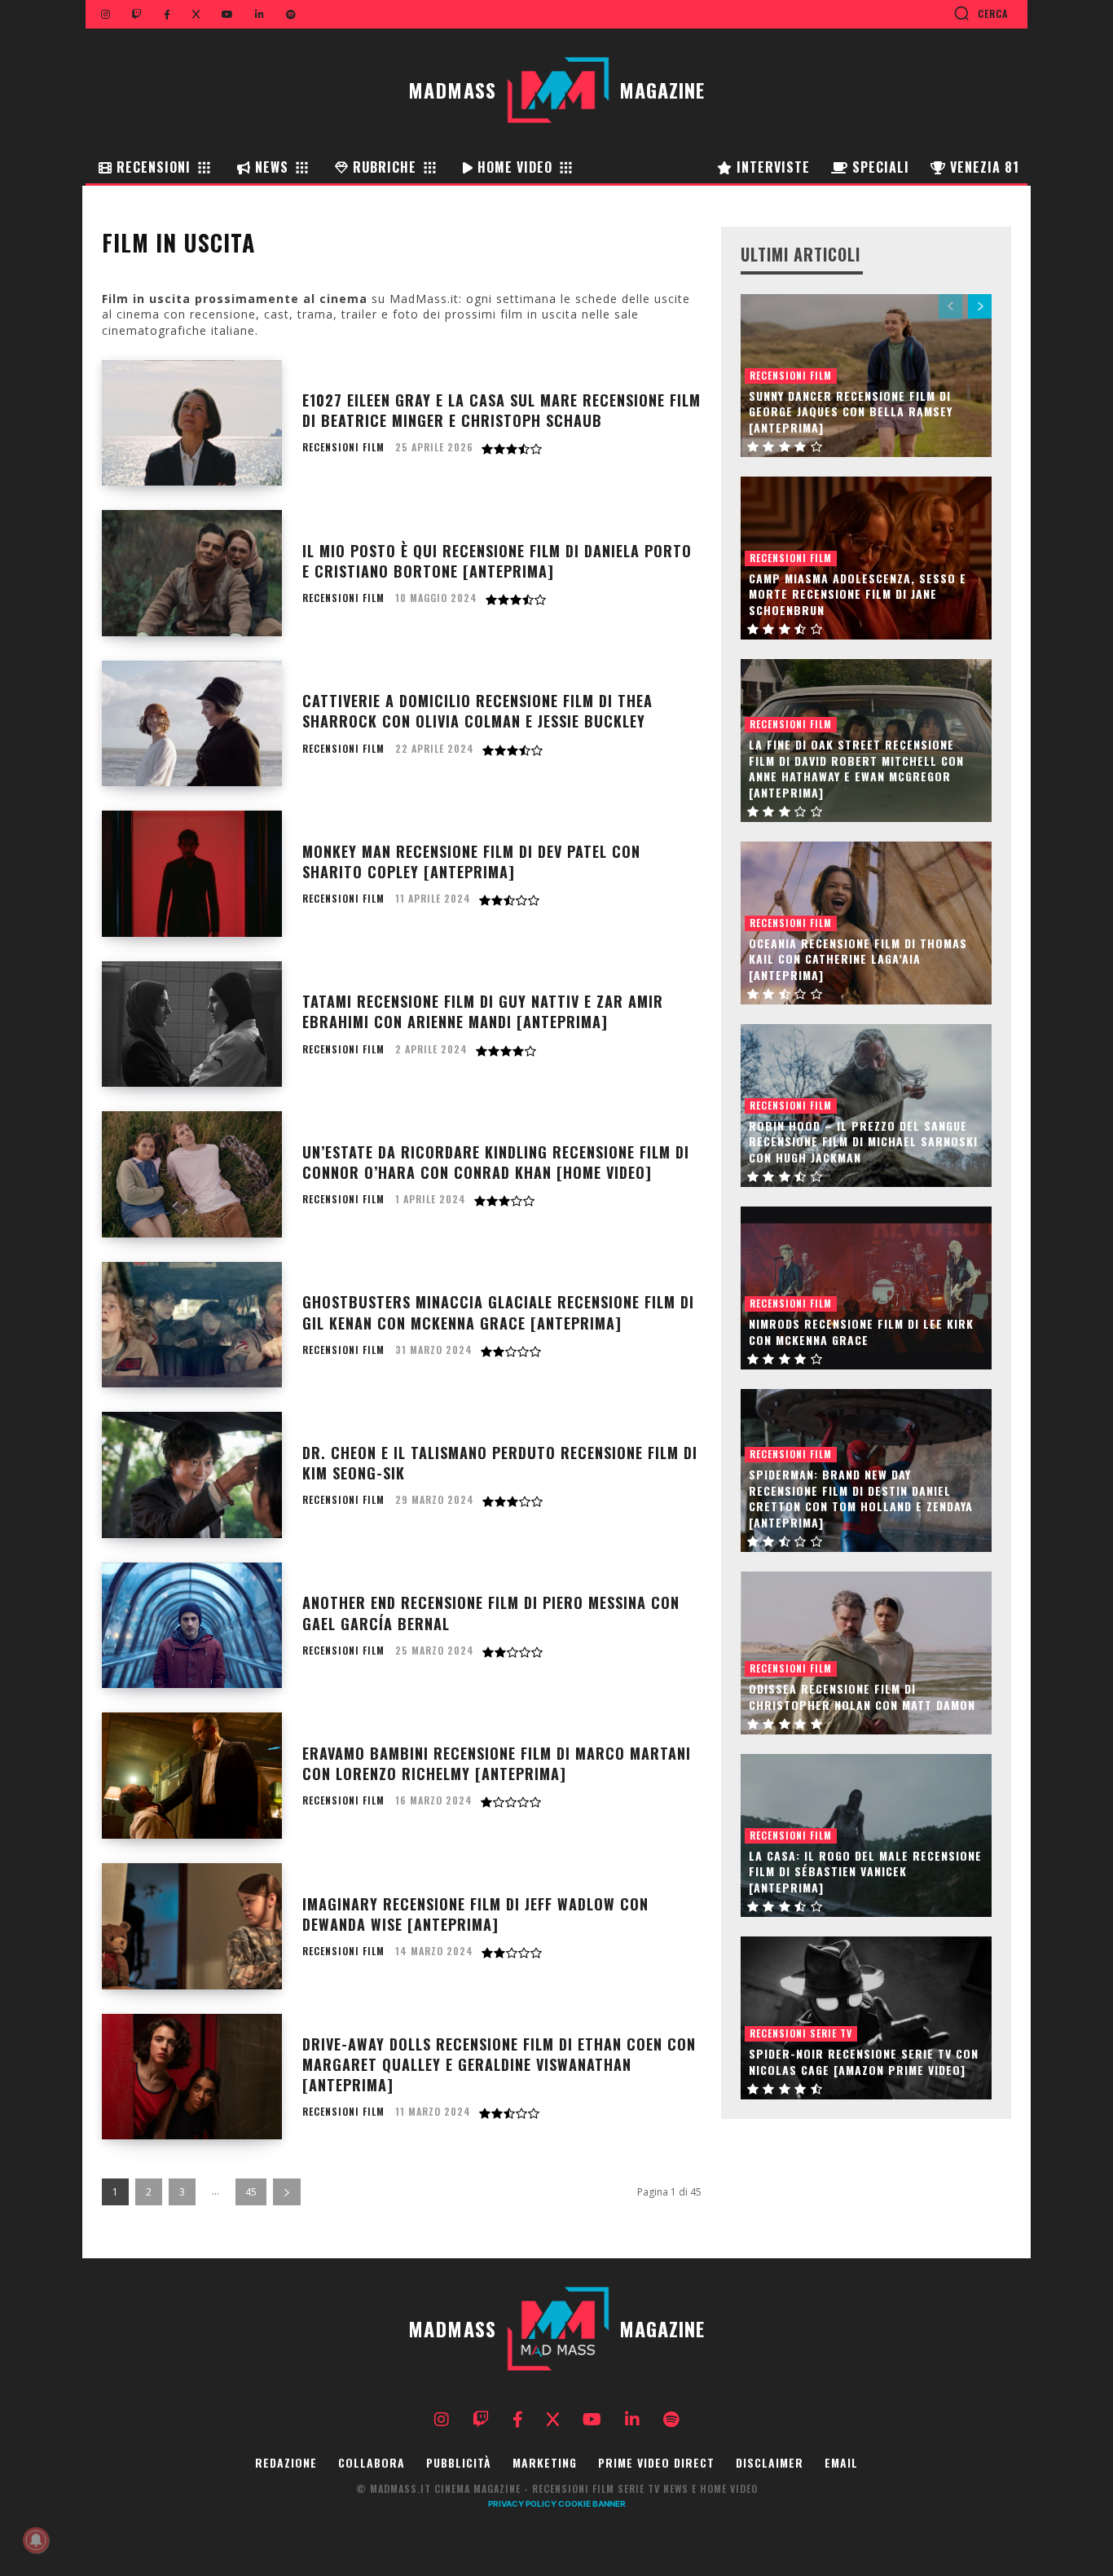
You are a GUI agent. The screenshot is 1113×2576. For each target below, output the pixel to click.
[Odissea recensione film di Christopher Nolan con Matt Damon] (866, 1653)
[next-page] (287, 2192)
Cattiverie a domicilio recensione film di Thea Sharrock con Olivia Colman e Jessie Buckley (477, 711)
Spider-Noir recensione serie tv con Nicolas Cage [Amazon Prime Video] (864, 2062)
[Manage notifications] (36, 2540)
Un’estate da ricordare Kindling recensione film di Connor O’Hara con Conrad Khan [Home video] (496, 1162)
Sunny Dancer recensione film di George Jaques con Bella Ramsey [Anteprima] (851, 411)
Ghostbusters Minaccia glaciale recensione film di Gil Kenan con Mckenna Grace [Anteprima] (498, 1312)
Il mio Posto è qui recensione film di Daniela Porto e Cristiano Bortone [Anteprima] (497, 561)
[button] (981, 13)
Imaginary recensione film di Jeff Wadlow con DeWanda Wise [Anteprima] (475, 1914)
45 (251, 2192)
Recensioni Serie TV (801, 2033)
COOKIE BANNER (592, 2503)
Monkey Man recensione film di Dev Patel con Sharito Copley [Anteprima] (471, 862)
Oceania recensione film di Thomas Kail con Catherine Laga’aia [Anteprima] (858, 959)
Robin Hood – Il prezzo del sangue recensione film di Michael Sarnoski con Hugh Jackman (863, 1141)
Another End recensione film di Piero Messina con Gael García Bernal (491, 1613)
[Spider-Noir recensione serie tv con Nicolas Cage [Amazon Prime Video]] (866, 2018)
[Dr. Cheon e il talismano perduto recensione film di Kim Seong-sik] (192, 1475)
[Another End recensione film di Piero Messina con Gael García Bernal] (192, 1626)
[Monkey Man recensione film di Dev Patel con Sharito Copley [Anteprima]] (192, 874)
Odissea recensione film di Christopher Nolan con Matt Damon (862, 1697)
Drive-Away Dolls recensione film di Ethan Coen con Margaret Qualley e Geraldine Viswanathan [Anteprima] (499, 2064)
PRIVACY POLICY (522, 2503)
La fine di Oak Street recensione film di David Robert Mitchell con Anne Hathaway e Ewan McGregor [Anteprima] (856, 768)
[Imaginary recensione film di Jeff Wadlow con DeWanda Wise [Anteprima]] (192, 1926)
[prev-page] (950, 306)
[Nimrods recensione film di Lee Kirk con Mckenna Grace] (866, 1288)
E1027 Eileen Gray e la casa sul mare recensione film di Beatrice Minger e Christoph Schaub (502, 410)
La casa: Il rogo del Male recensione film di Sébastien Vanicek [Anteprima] (865, 1871)
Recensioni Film (343, 447)
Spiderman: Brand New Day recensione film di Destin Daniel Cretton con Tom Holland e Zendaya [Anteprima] (861, 1498)
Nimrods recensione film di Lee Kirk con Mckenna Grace (861, 1332)
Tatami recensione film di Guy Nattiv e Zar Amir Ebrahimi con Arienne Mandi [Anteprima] (483, 1011)
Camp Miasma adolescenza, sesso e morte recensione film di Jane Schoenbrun (858, 594)
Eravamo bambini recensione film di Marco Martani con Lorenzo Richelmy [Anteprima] (497, 1763)
